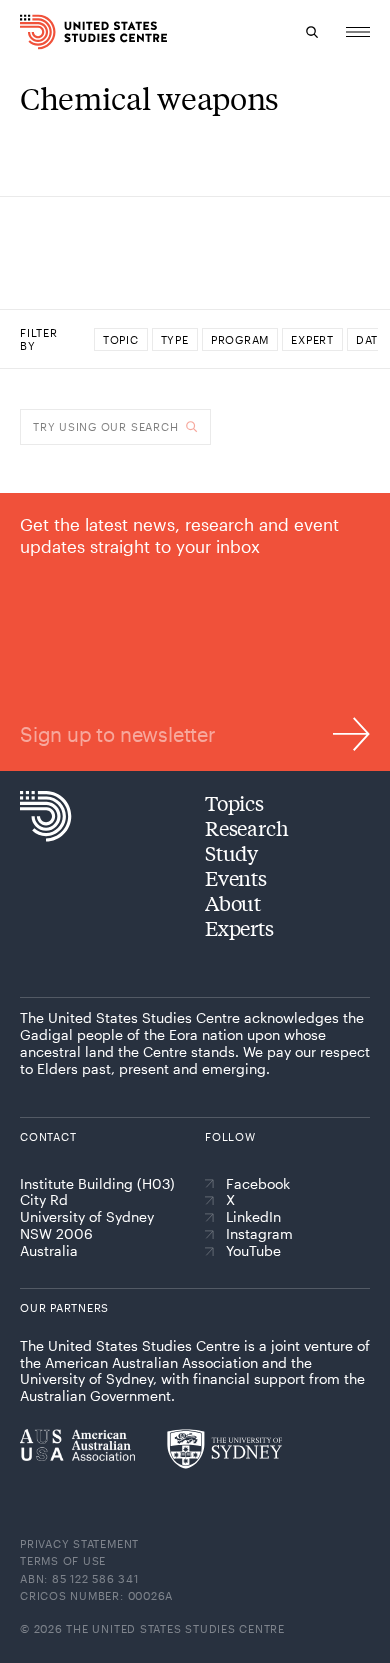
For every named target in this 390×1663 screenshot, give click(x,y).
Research (246, 827)
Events (236, 877)
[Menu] (358, 32)
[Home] (27, 32)
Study (231, 852)
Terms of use (63, 1560)
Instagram (259, 1234)
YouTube (253, 1251)
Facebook (258, 1184)
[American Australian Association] (77, 1445)
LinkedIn (253, 1217)
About (233, 902)
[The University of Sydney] (224, 1449)
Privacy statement (79, 1543)
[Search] (312, 32)
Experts (239, 927)
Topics (234, 802)
